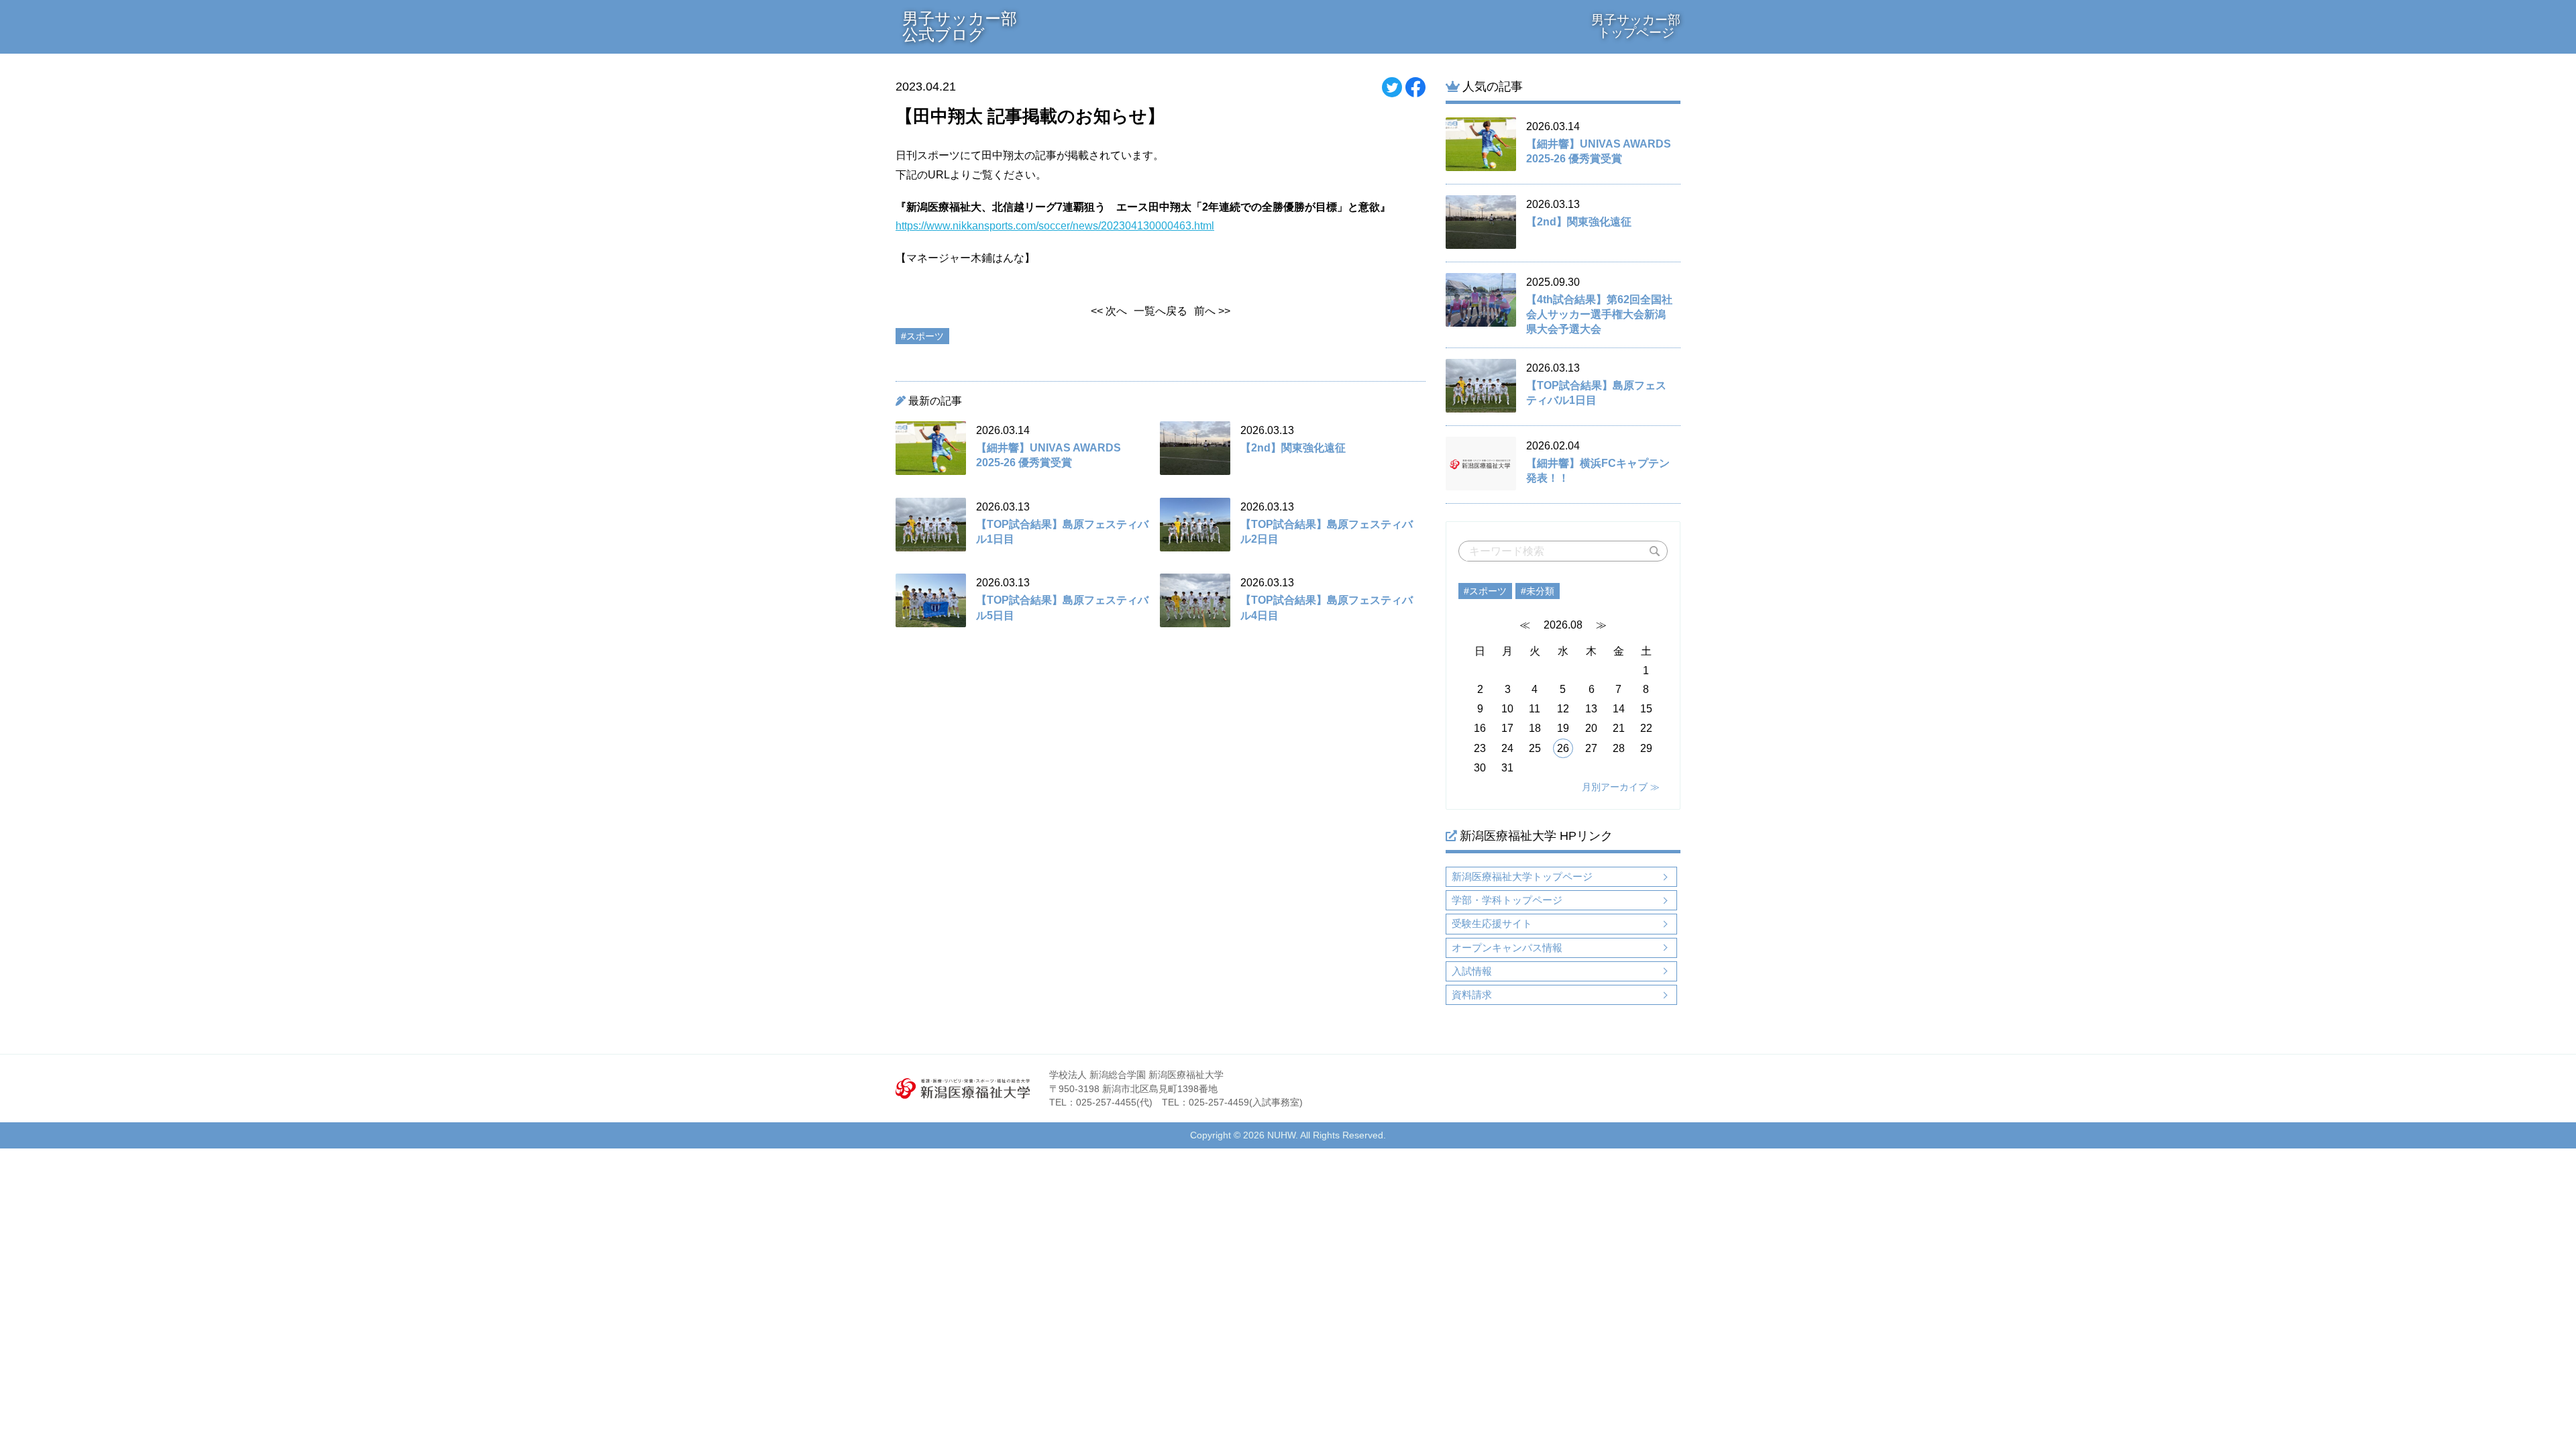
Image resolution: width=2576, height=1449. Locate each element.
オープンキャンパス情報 (1507, 948)
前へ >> (1212, 311)
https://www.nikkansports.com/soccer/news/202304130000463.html (1055, 226)
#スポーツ (1485, 591)
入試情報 (1472, 971)
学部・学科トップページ (1507, 900)
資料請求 (1472, 995)
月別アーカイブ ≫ (1621, 787)
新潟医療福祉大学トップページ (1522, 876)
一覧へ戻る (1161, 311)
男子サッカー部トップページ (1636, 26)
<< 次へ (1109, 311)
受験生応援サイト (1492, 923)
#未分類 (1538, 591)
